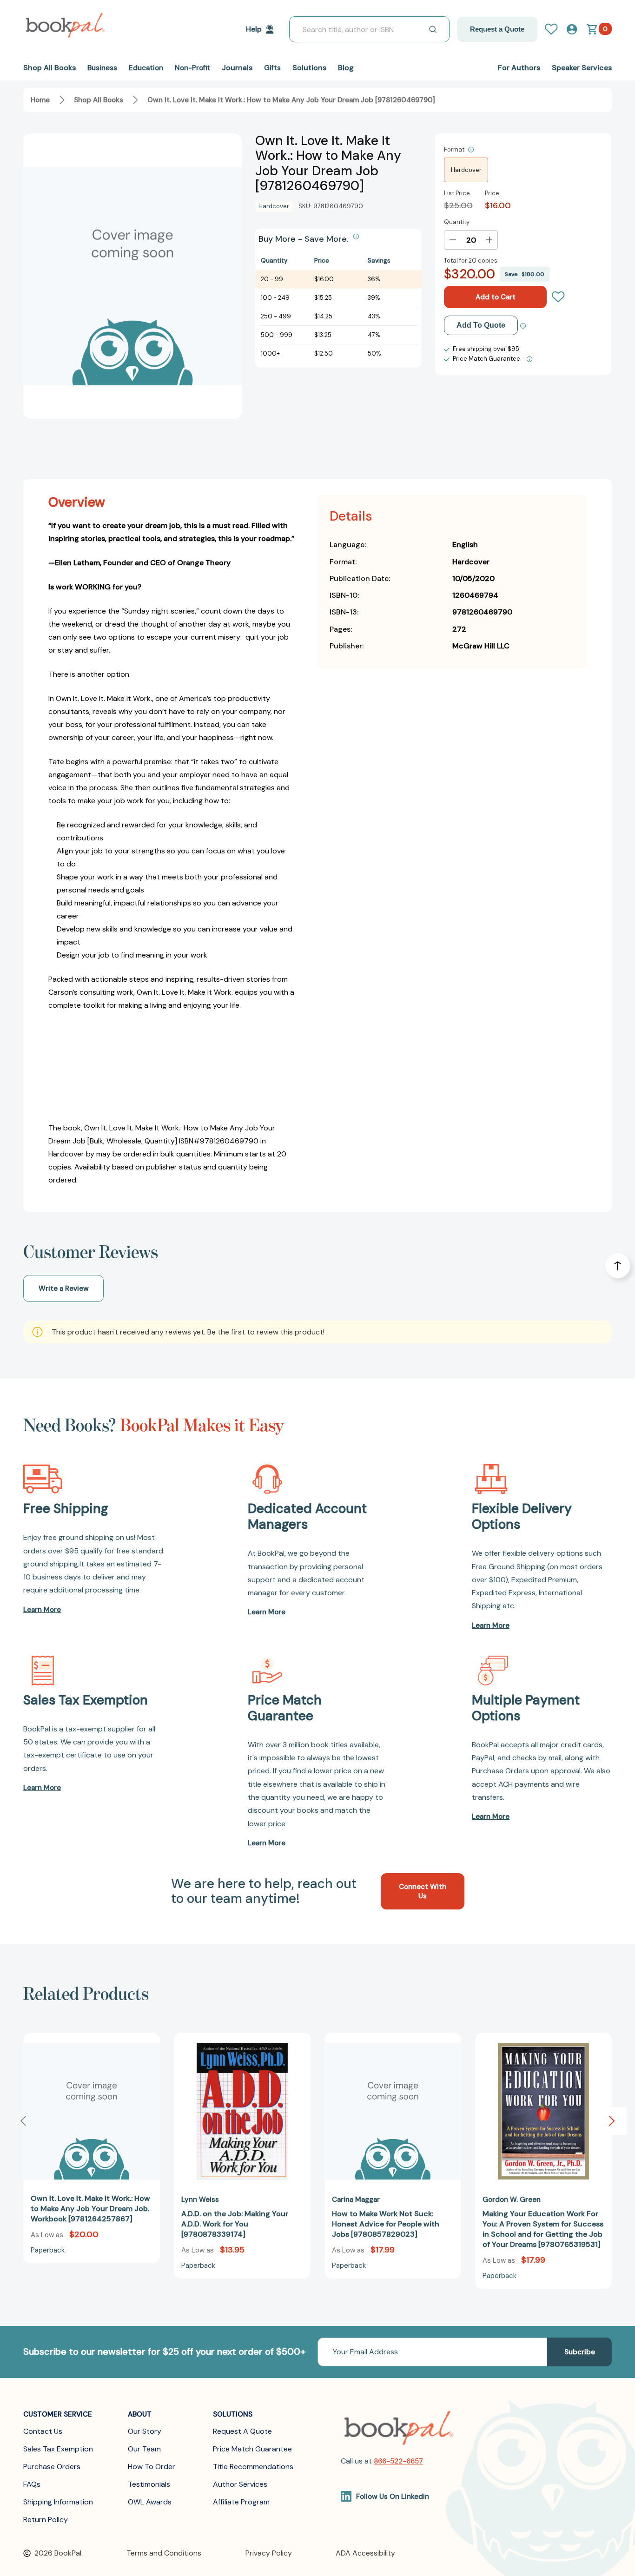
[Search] (433, 29)
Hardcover (466, 170)
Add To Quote (481, 325)
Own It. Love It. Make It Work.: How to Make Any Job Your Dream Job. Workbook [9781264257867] (90, 2209)
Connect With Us (423, 1891)
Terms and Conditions (164, 2553)
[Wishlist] (558, 297)
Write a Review (64, 1288)
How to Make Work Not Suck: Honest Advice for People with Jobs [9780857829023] (386, 2224)
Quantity (457, 222)
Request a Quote (497, 29)
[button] (612, 2121)
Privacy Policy (269, 2553)
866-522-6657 (398, 2461)
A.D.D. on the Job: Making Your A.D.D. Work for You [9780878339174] (235, 2224)
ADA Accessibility (365, 2553)
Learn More (42, 1610)
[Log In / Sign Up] (555, 29)
